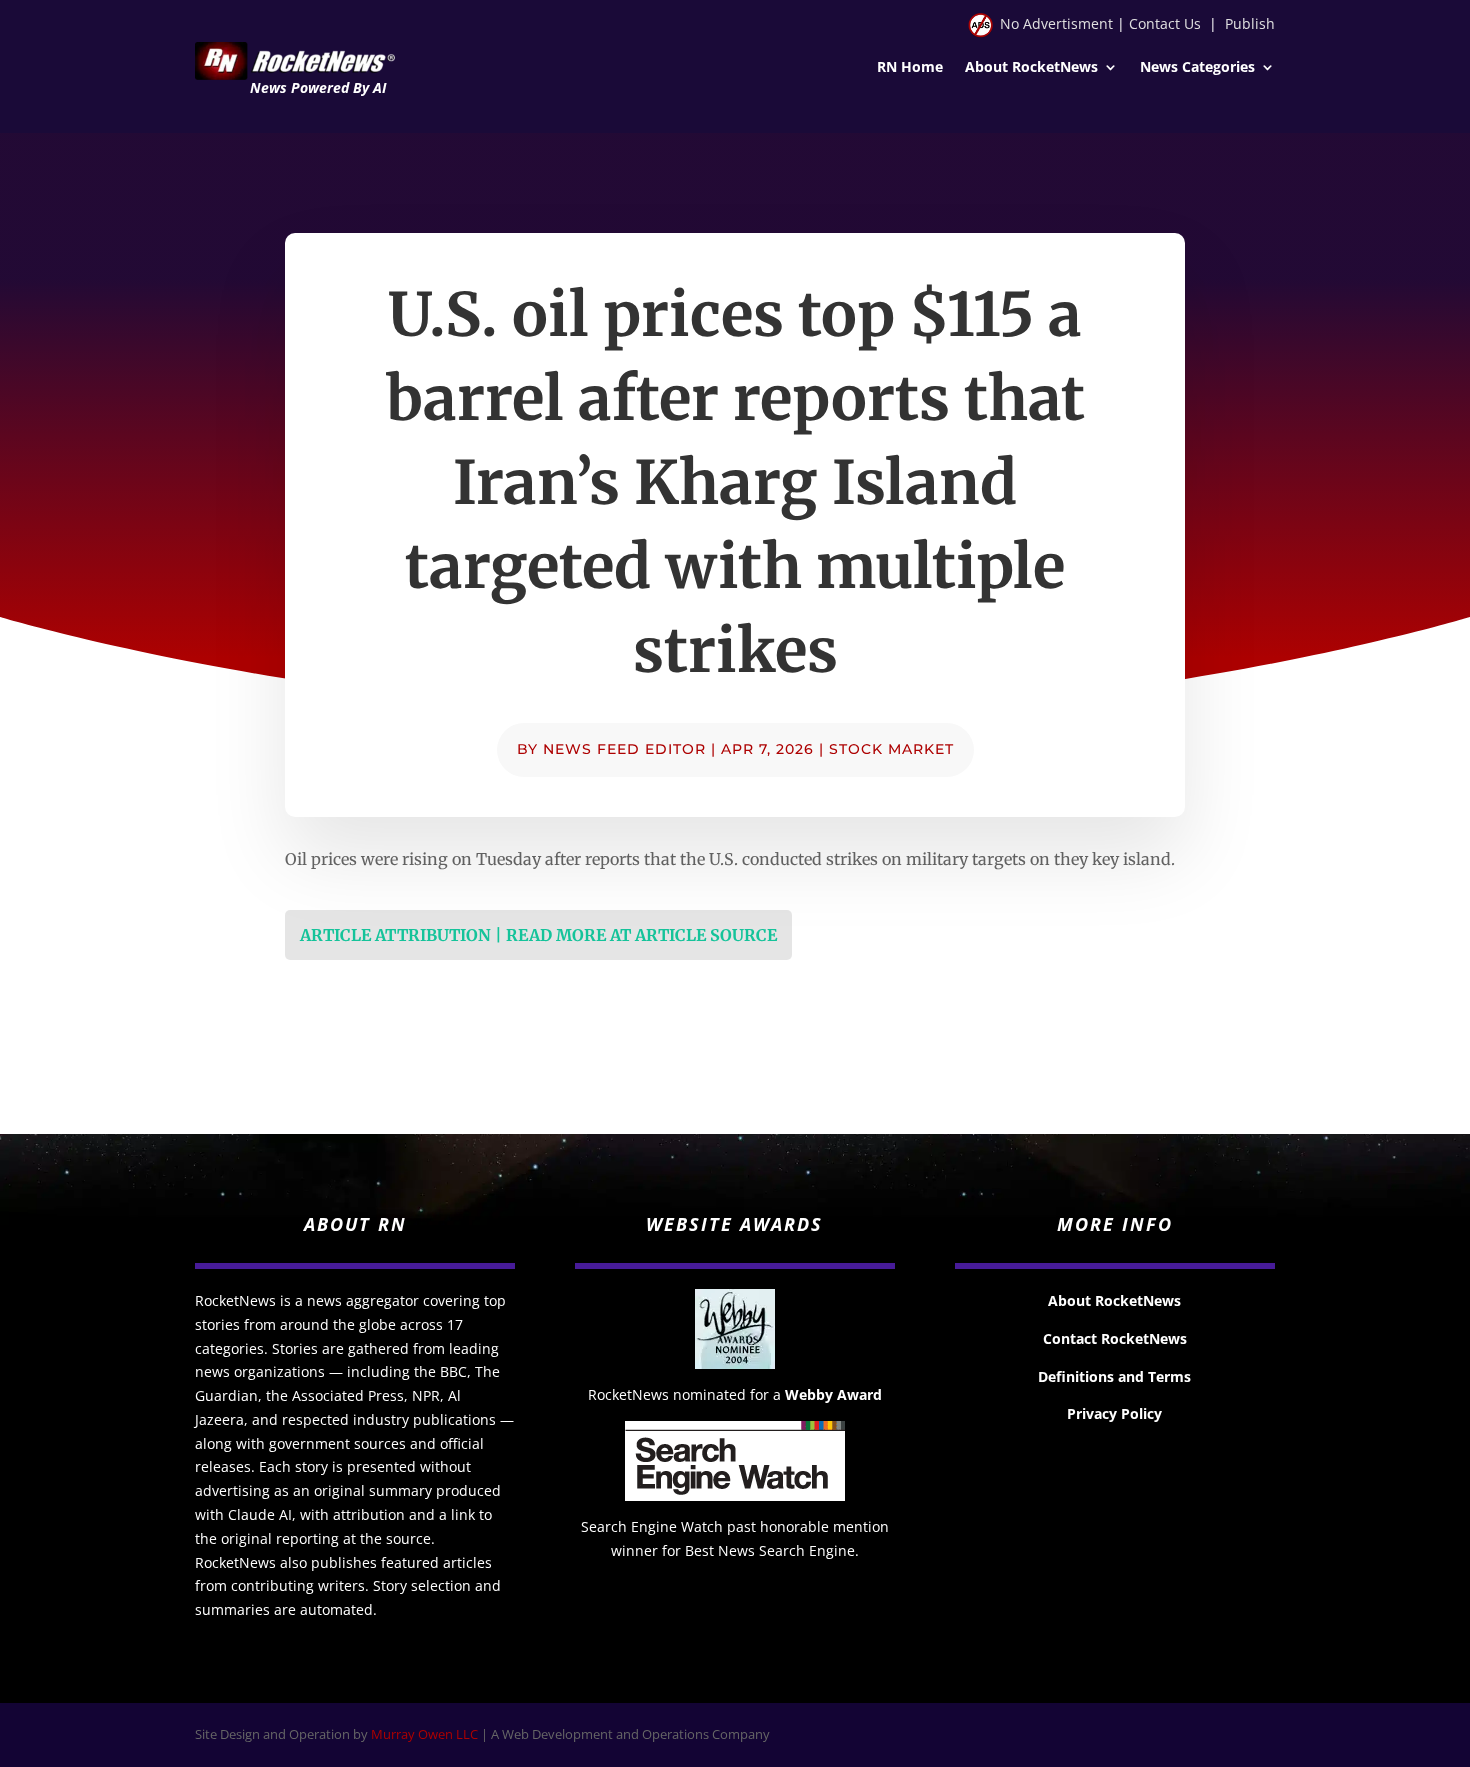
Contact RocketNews (1115, 1338)
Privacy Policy (1114, 1413)
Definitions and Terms (1114, 1376)
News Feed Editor (624, 749)
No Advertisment (1056, 23)
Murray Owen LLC (424, 1734)
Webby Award (833, 1394)
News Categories (1197, 68)
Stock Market (891, 749)
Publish (1250, 23)
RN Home (910, 68)
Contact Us (1165, 23)
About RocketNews (1031, 68)
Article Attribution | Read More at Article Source (538, 935)
